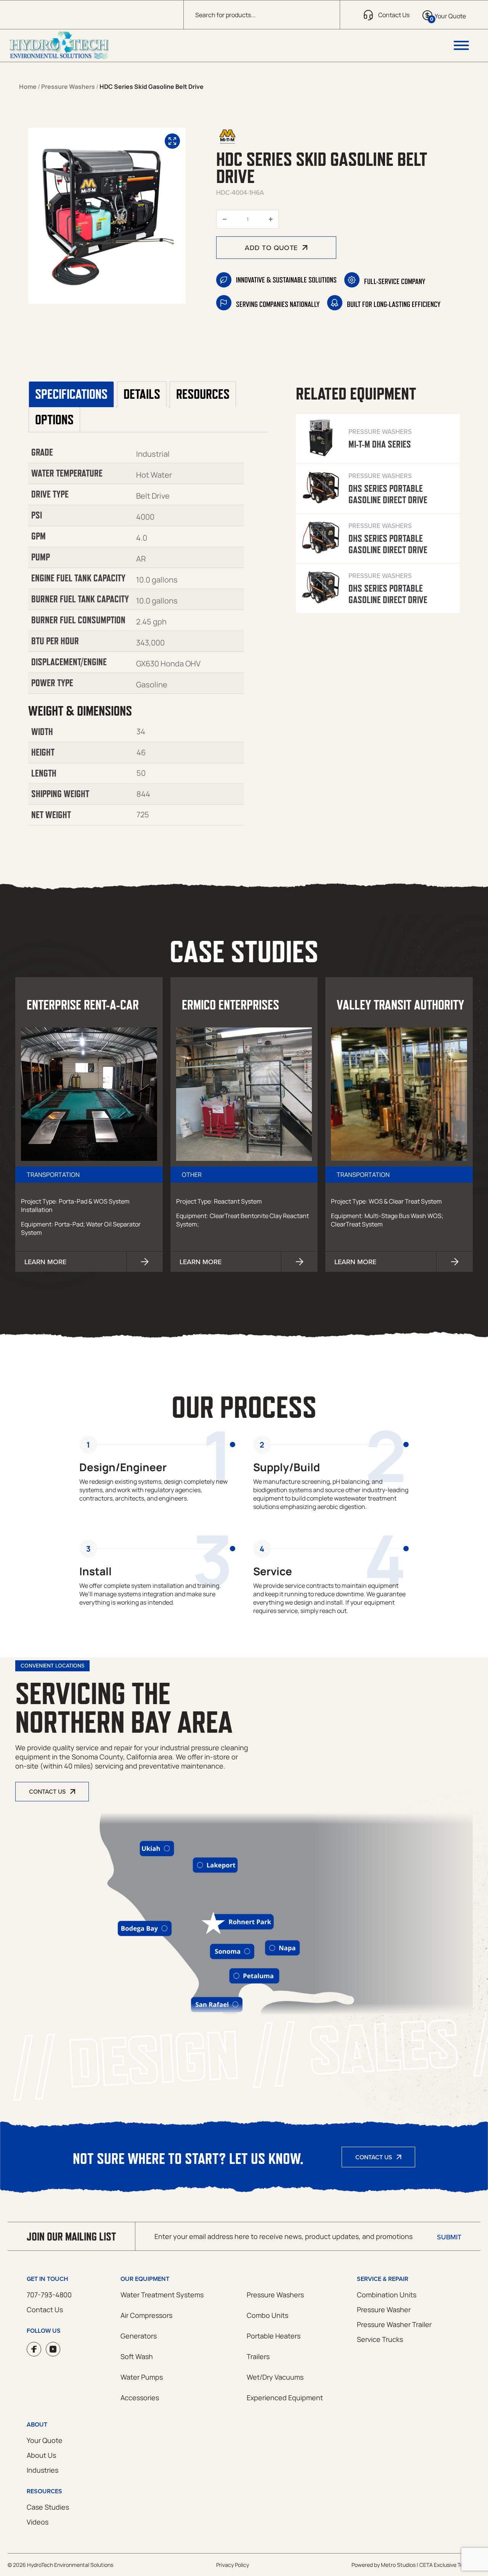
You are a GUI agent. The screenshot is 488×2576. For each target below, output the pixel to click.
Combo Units (267, 2315)
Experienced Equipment (285, 2398)
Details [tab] (142, 394)
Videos (38, 2522)
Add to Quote (271, 248)
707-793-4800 (49, 2295)
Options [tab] (54, 420)
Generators (139, 2336)
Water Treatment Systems (162, 2295)
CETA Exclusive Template (450, 2565)
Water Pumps (142, 2377)
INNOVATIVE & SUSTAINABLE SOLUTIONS (286, 280)
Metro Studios (398, 2565)
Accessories (140, 2398)
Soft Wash (137, 2356)
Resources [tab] (203, 394)
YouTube (53, 2349)
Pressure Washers (68, 87)
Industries (43, 2470)
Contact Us (374, 2157)
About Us (41, 2455)
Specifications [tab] (71, 394)
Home (28, 87)
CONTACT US (47, 1791)
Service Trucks (380, 2339)
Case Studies (48, 2507)
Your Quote (45, 2440)
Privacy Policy (233, 2565)
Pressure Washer (384, 2310)
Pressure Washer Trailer (394, 2324)
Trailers (258, 2356)
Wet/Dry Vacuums (275, 2377)
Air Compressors (146, 2315)
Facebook (34, 2349)
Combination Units (387, 2295)
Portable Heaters (274, 2336)
